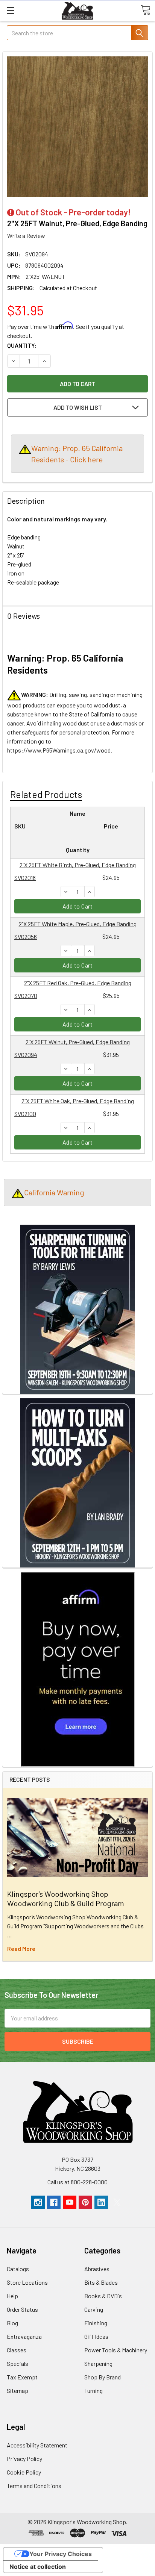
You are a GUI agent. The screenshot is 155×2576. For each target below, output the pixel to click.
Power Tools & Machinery (116, 2350)
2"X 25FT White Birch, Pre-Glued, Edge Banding (78, 865)
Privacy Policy (24, 2459)
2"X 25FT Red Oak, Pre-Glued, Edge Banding (78, 983)
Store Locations (27, 2282)
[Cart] (146, 10)
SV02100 (25, 1114)
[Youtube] (70, 2202)
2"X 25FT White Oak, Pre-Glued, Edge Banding (78, 1101)
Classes (17, 2350)
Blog (12, 2323)
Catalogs (18, 2269)
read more (21, 1948)
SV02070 (26, 996)
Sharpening (98, 2363)
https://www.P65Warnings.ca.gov (51, 750)
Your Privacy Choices (61, 2554)
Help (12, 2296)
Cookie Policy (24, 2472)
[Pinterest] (85, 2202)
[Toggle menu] (10, 10)
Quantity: (22, 345)
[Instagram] (38, 2202)
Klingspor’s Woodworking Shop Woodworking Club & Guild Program (66, 1898)
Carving (94, 2309)
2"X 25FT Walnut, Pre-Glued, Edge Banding (78, 1042)
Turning (93, 2390)
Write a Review (26, 235)
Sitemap (17, 2390)
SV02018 (25, 878)
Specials (17, 2363)
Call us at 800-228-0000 (77, 2182)
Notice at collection (38, 2567)
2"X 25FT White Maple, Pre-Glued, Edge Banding (78, 924)
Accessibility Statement (37, 2445)
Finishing (96, 2323)
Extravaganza (24, 2336)
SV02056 (26, 937)
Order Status (22, 2309)
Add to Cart (78, 906)
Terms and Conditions (34, 2486)
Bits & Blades (101, 2282)
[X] (117, 2202)
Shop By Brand (103, 2377)
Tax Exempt (22, 2377)
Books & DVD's (103, 2296)
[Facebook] (54, 2202)
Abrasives (97, 2269)
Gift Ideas (96, 2336)
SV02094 (26, 1055)
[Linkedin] (101, 2202)
